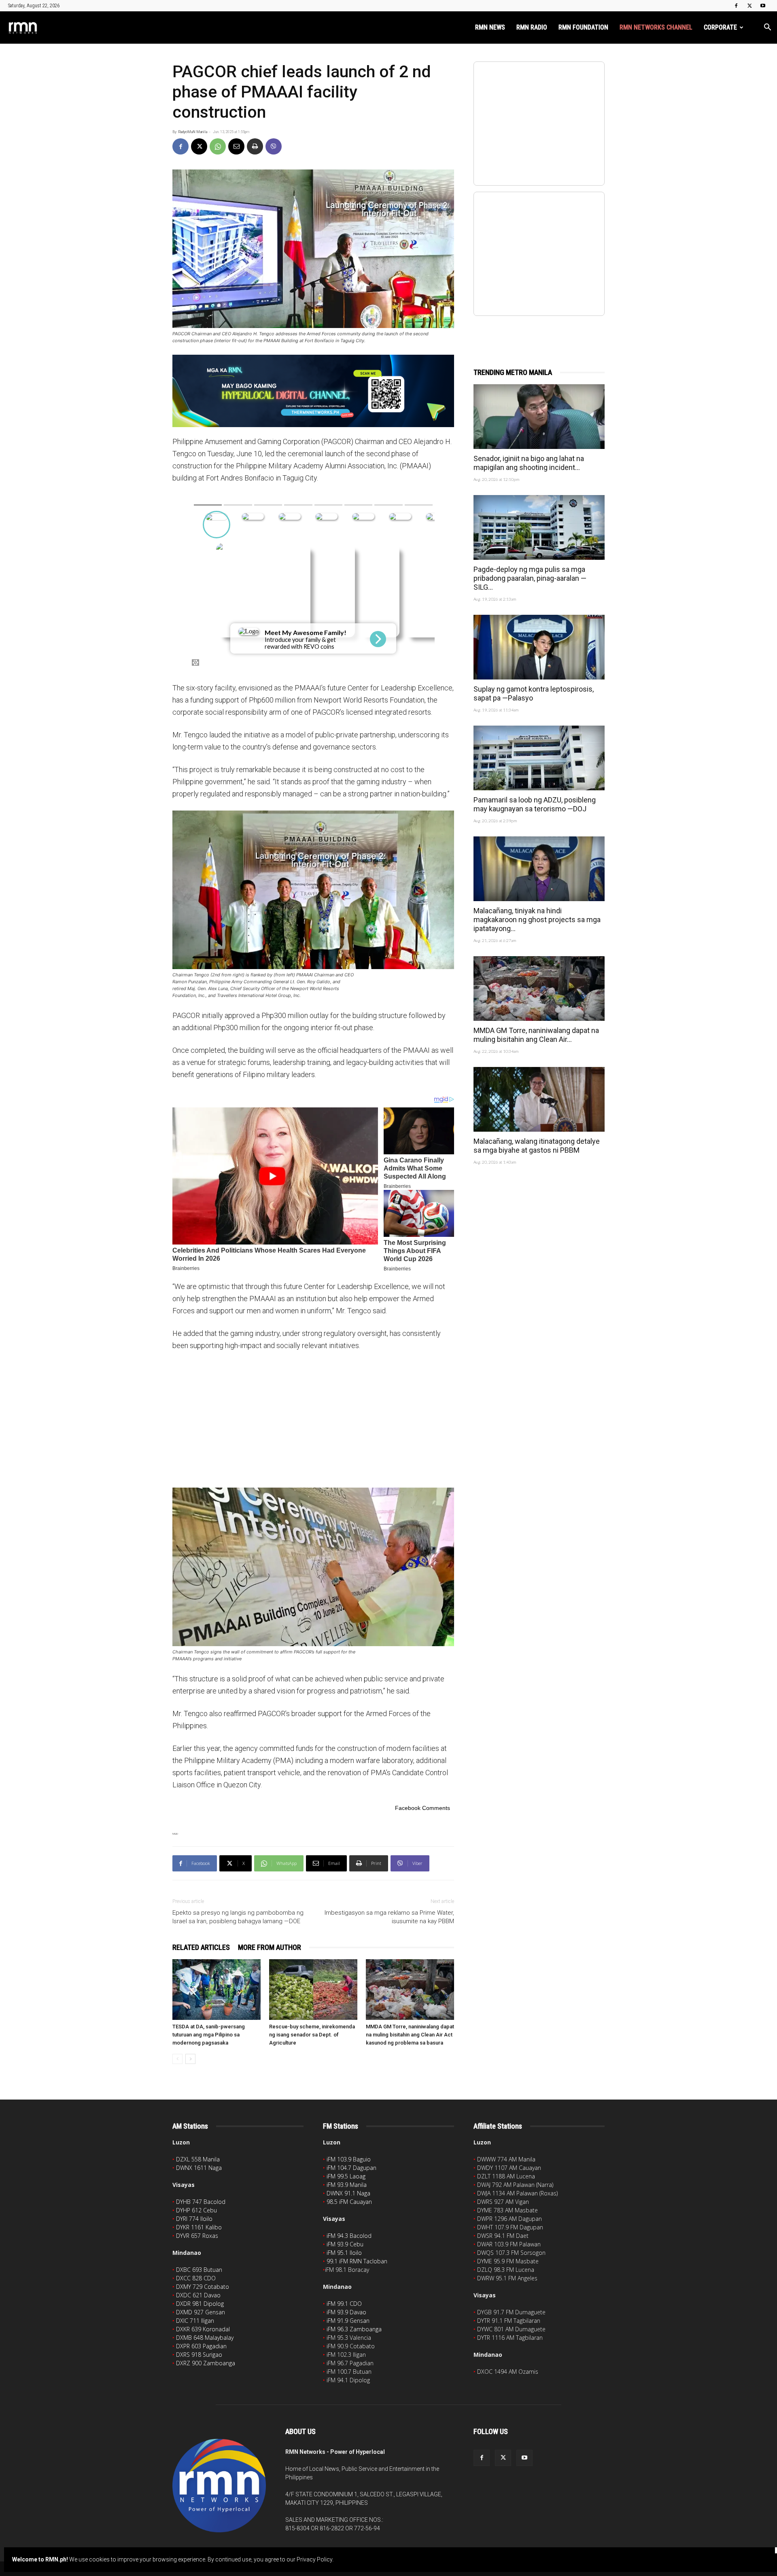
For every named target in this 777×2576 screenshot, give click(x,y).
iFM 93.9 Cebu (345, 2244)
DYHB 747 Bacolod (201, 2202)
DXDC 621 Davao (198, 2295)
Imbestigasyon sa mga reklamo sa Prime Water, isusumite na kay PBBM (389, 1917)
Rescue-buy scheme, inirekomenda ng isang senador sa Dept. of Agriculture (312, 2035)
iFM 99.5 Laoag (346, 2176)
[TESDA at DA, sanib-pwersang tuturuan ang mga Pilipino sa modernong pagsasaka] (217, 1990)
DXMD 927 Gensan (201, 2312)
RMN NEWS (490, 27)
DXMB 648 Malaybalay (205, 2338)
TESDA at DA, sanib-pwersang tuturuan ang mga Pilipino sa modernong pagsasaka (209, 2035)
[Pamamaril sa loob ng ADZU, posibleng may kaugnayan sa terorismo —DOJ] (539, 758)
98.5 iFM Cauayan (349, 2202)
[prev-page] (177, 2059)
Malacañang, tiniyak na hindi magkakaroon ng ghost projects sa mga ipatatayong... (537, 920)
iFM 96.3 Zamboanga (354, 2329)
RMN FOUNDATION (583, 27)
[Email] (236, 146)
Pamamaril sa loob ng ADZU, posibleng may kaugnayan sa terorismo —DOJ (535, 804)
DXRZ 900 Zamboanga (206, 2363)
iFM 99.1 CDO (344, 2304)
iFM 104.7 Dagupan (351, 2168)
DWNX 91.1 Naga (348, 2193)
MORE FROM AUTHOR (270, 1947)
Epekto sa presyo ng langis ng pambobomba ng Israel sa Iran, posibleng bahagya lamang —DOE (238, 1917)
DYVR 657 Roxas (197, 2236)
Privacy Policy (314, 2559)
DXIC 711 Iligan (195, 2321)
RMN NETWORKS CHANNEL (656, 27)
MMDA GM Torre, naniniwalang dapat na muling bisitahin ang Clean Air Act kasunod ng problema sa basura (410, 2035)
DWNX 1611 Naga (199, 2168)
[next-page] (190, 2059)
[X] (749, 6)
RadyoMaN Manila (193, 132)
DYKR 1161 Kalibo (199, 2227)
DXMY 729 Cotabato (203, 2287)
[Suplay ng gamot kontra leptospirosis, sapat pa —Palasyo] (539, 647)
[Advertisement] (313, 1419)
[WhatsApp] (218, 146)
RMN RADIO (532, 27)
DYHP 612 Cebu (196, 2210)
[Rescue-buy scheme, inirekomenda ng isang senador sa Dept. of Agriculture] (313, 1990)
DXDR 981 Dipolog (200, 2304)
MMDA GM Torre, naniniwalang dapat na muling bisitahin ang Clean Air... (536, 1035)
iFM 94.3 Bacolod (349, 2236)
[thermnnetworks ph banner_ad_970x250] (313, 391)
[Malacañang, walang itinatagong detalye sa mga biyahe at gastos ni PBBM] (539, 1099)
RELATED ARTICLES (201, 1947)
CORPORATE (720, 27)
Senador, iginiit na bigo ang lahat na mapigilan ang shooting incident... (529, 463)
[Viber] (274, 146)
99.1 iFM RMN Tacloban (357, 2261)
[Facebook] (736, 6)
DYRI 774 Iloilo (194, 2219)
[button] (767, 28)
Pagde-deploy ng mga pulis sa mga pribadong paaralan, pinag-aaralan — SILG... (530, 578)
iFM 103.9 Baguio (349, 2159)
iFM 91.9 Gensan (348, 2321)
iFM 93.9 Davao (346, 2312)
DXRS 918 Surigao (199, 2355)
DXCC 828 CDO (196, 2278)
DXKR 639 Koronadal (203, 2329)
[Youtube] (763, 6)
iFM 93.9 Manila (347, 2185)
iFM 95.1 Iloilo (344, 2253)
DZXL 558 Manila (198, 2159)
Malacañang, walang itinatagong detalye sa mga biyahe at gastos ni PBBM (537, 1146)
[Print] (255, 146)
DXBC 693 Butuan (199, 2270)
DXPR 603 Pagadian (201, 2346)
